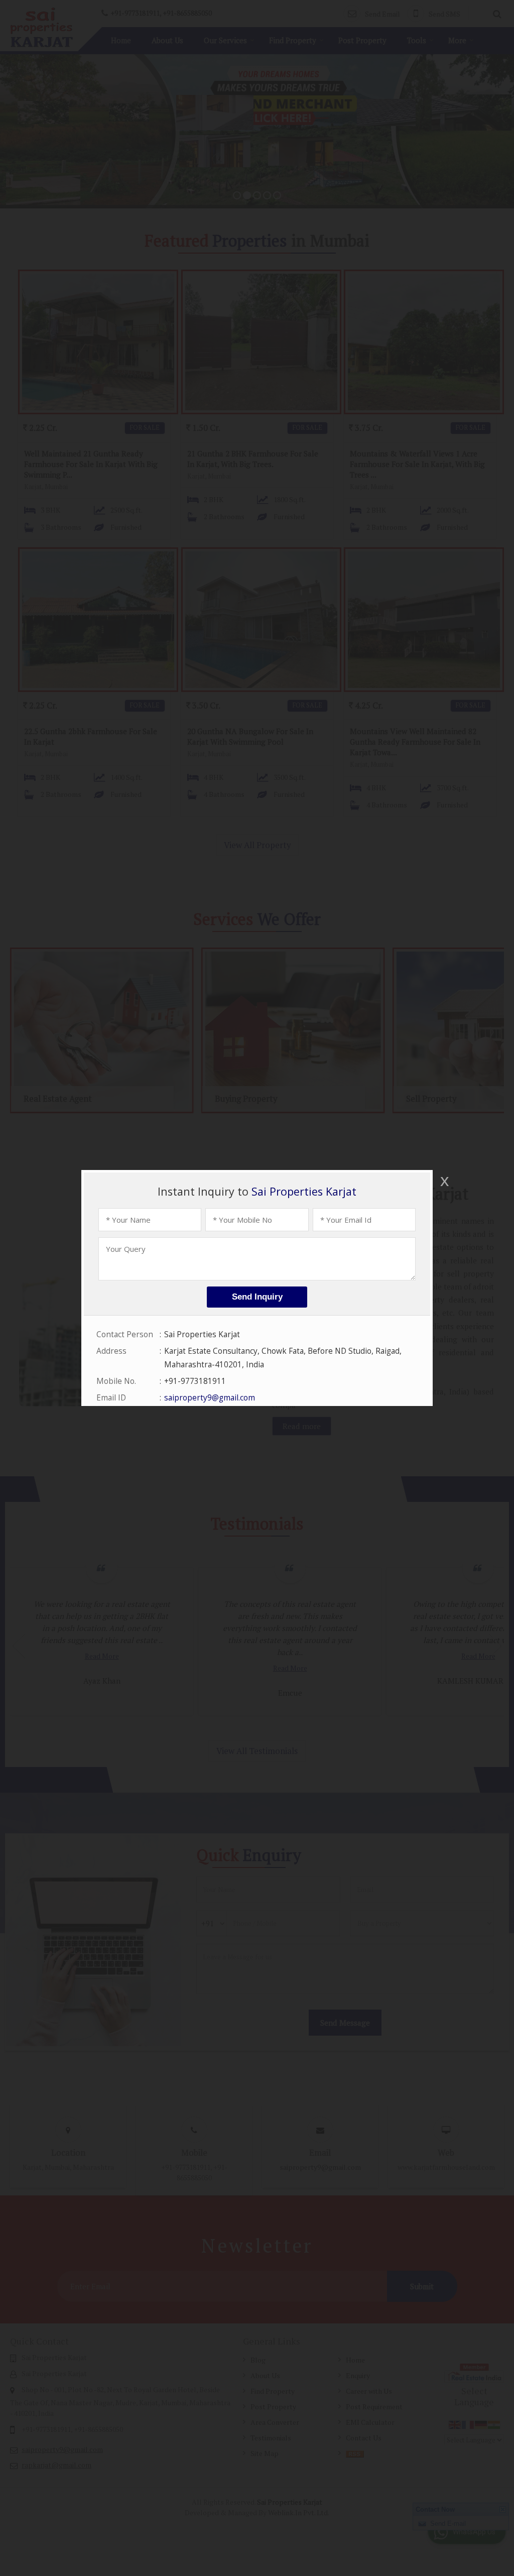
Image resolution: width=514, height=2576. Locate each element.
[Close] (444, 1181)
